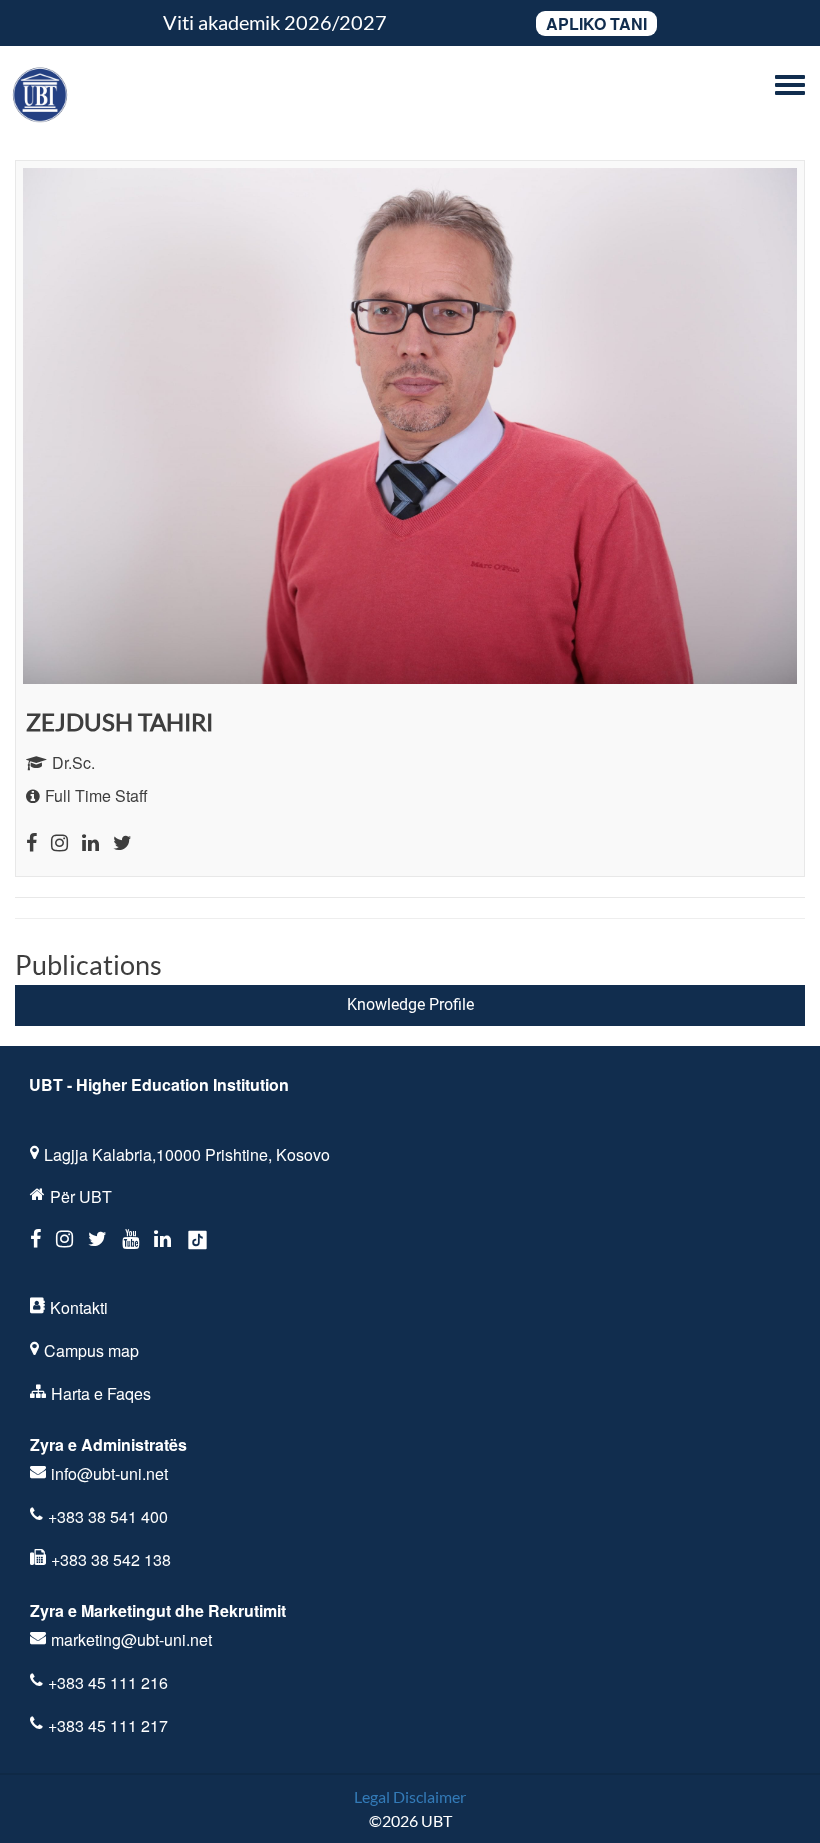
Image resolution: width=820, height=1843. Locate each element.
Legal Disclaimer (410, 1796)
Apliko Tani (596, 23)
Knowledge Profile (410, 1004)
